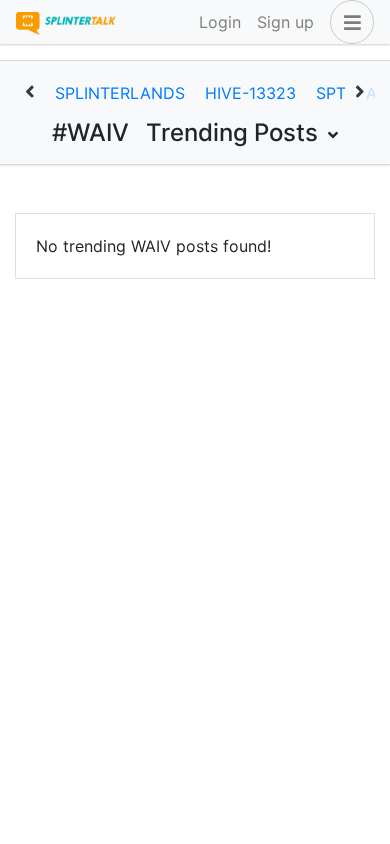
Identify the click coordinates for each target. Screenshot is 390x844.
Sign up (285, 22)
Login (220, 22)
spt (331, 93)
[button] (348, 22)
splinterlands (120, 93)
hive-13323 (250, 93)
